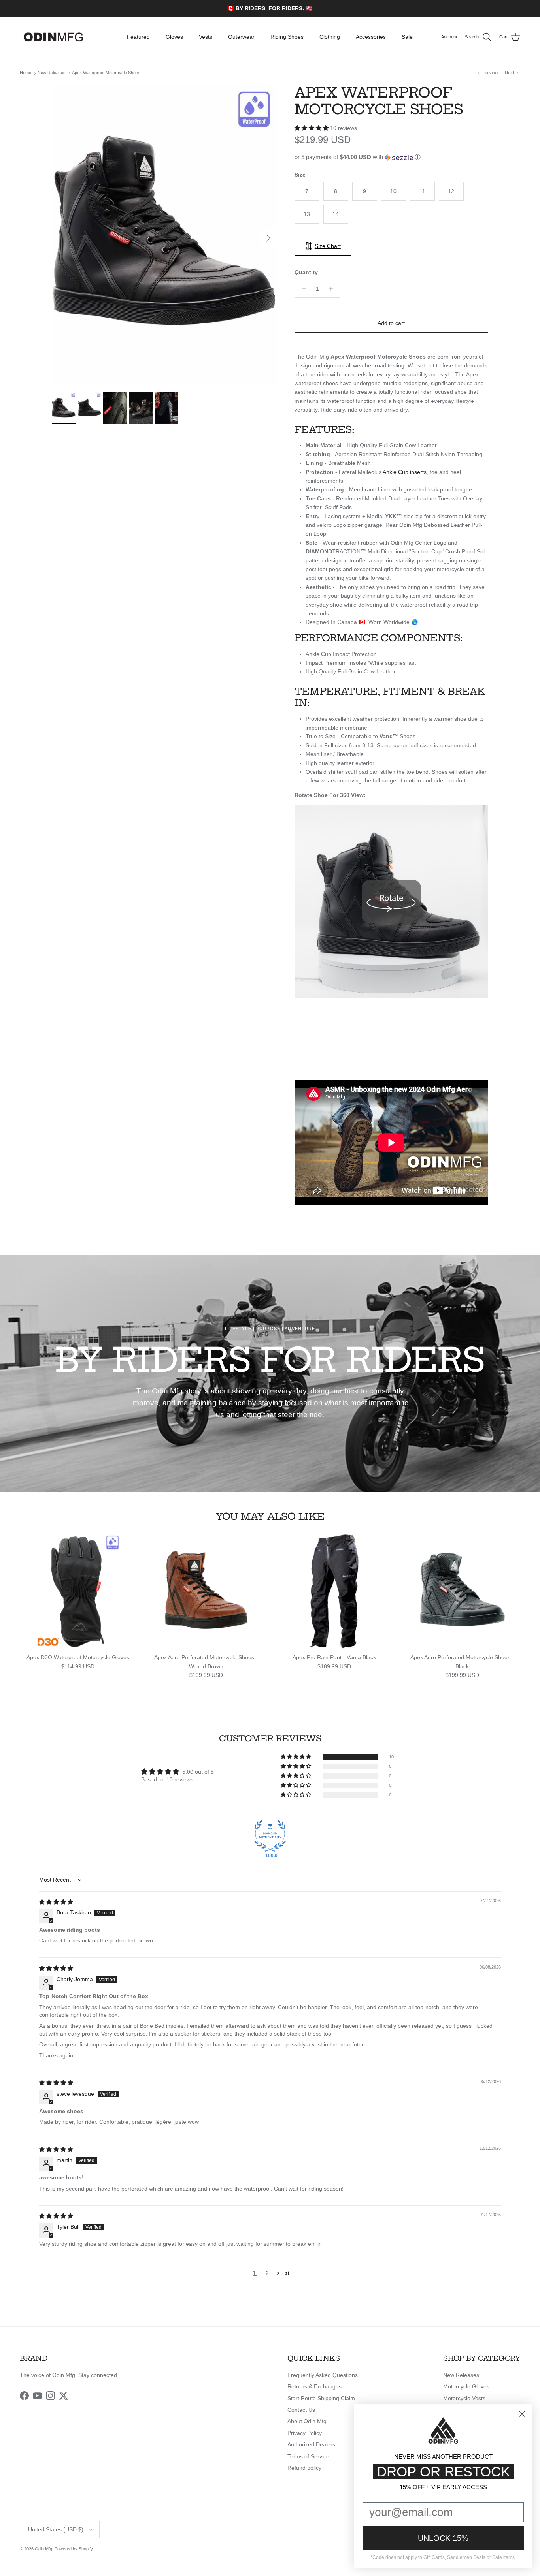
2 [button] (267, 2273)
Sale (407, 37)
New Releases (52, 73)
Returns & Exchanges (314, 2386)
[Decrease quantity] (302, 289)
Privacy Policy (305, 2433)
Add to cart (391, 323)
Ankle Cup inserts (405, 472)
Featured (138, 37)
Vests (206, 37)
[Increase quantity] (333, 289)
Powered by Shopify (74, 2549)
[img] (56, 1902)
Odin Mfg (43, 2549)
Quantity (306, 272)
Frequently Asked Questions (323, 2375)
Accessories (371, 37)
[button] (312, 128)
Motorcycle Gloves (466, 2386)
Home (25, 73)
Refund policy (304, 2468)
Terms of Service (308, 2456)
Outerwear (241, 37)
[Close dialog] (522, 2414)
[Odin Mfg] (53, 37)
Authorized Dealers (311, 2444)
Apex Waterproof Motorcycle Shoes (106, 73)
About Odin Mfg (307, 2421)
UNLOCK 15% (443, 2538)
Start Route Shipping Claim (321, 2398)
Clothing (330, 37)
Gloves (174, 37)
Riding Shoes (287, 37)
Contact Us (301, 2410)
